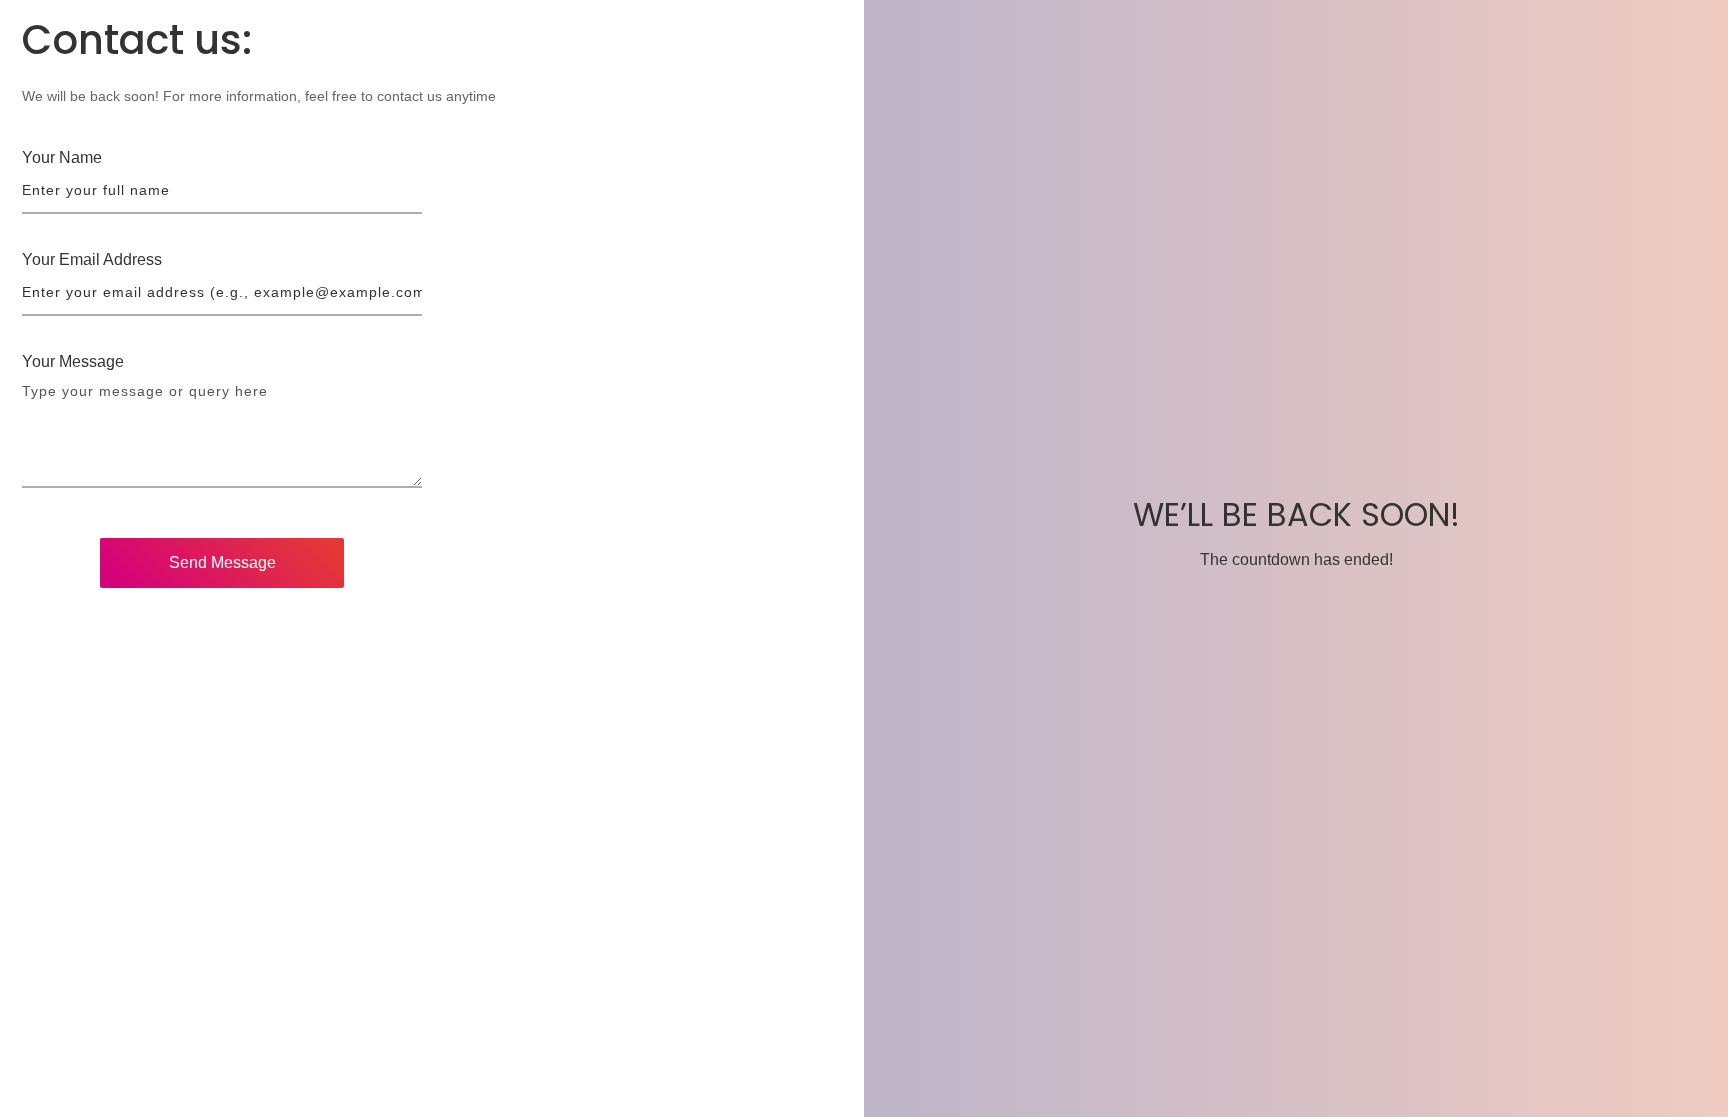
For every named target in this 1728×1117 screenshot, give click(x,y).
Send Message (222, 562)
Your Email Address (92, 259)
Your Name (62, 157)
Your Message (73, 361)
